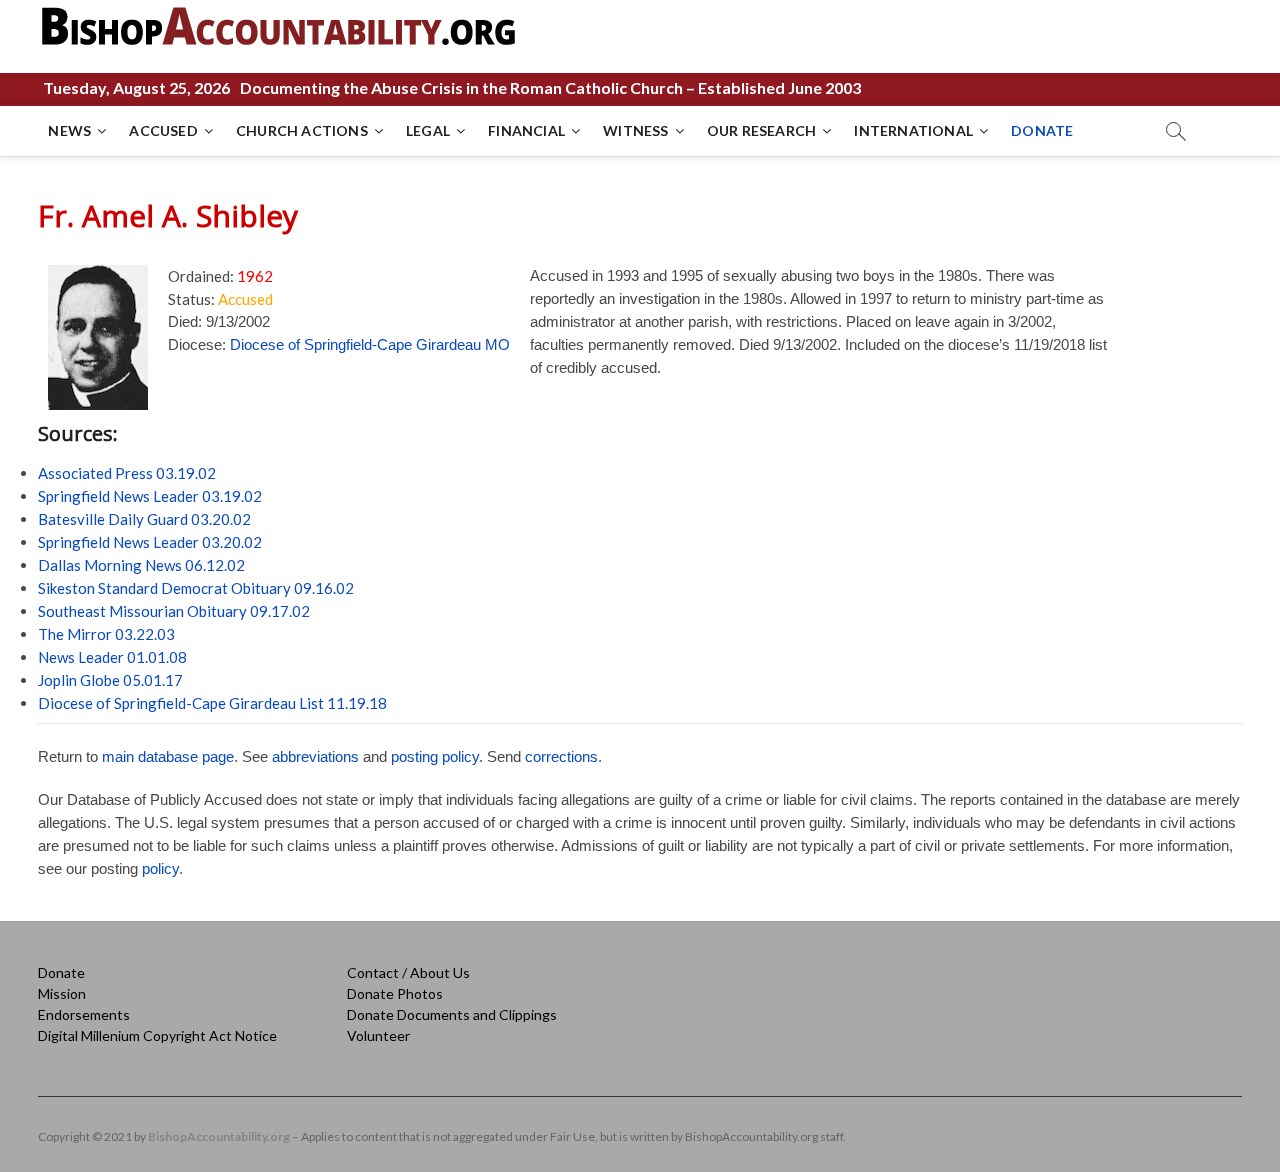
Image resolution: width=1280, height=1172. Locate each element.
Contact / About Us (408, 972)
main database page (168, 756)
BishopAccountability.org (219, 1136)
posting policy (435, 756)
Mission (62, 993)
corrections (561, 756)
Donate (61, 972)
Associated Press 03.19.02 (127, 473)
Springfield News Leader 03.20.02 (150, 542)
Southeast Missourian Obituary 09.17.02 (174, 611)
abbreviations (315, 756)
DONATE (1042, 130)
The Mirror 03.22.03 (106, 634)
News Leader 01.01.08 (112, 657)
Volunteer (378, 1035)
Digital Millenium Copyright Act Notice (157, 1035)
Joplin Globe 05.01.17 (110, 680)
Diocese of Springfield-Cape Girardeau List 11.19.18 (212, 703)
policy (160, 868)
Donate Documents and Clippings (452, 1014)
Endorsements (84, 1014)
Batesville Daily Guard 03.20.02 (144, 519)
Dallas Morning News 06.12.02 (141, 565)
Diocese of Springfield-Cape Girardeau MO (370, 344)
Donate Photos (395, 993)
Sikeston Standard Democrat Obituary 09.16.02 (196, 588)
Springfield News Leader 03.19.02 (150, 496)
